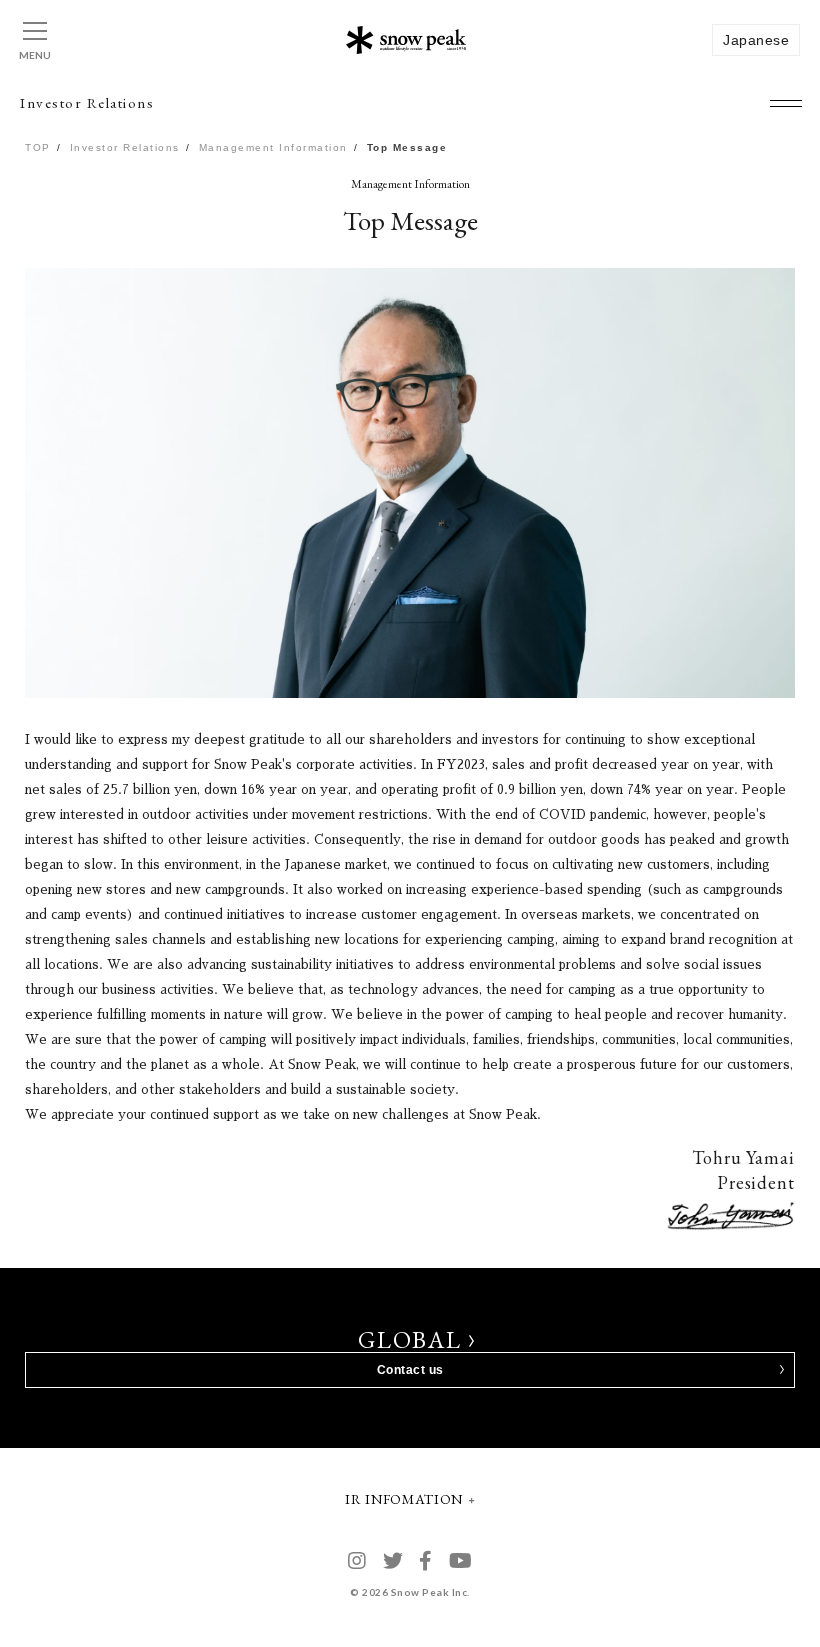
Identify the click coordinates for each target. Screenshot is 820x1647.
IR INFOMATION (404, 1499)
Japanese (756, 40)
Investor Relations (125, 147)
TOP (38, 147)
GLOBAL (410, 1340)
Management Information (273, 147)
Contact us (410, 1370)
